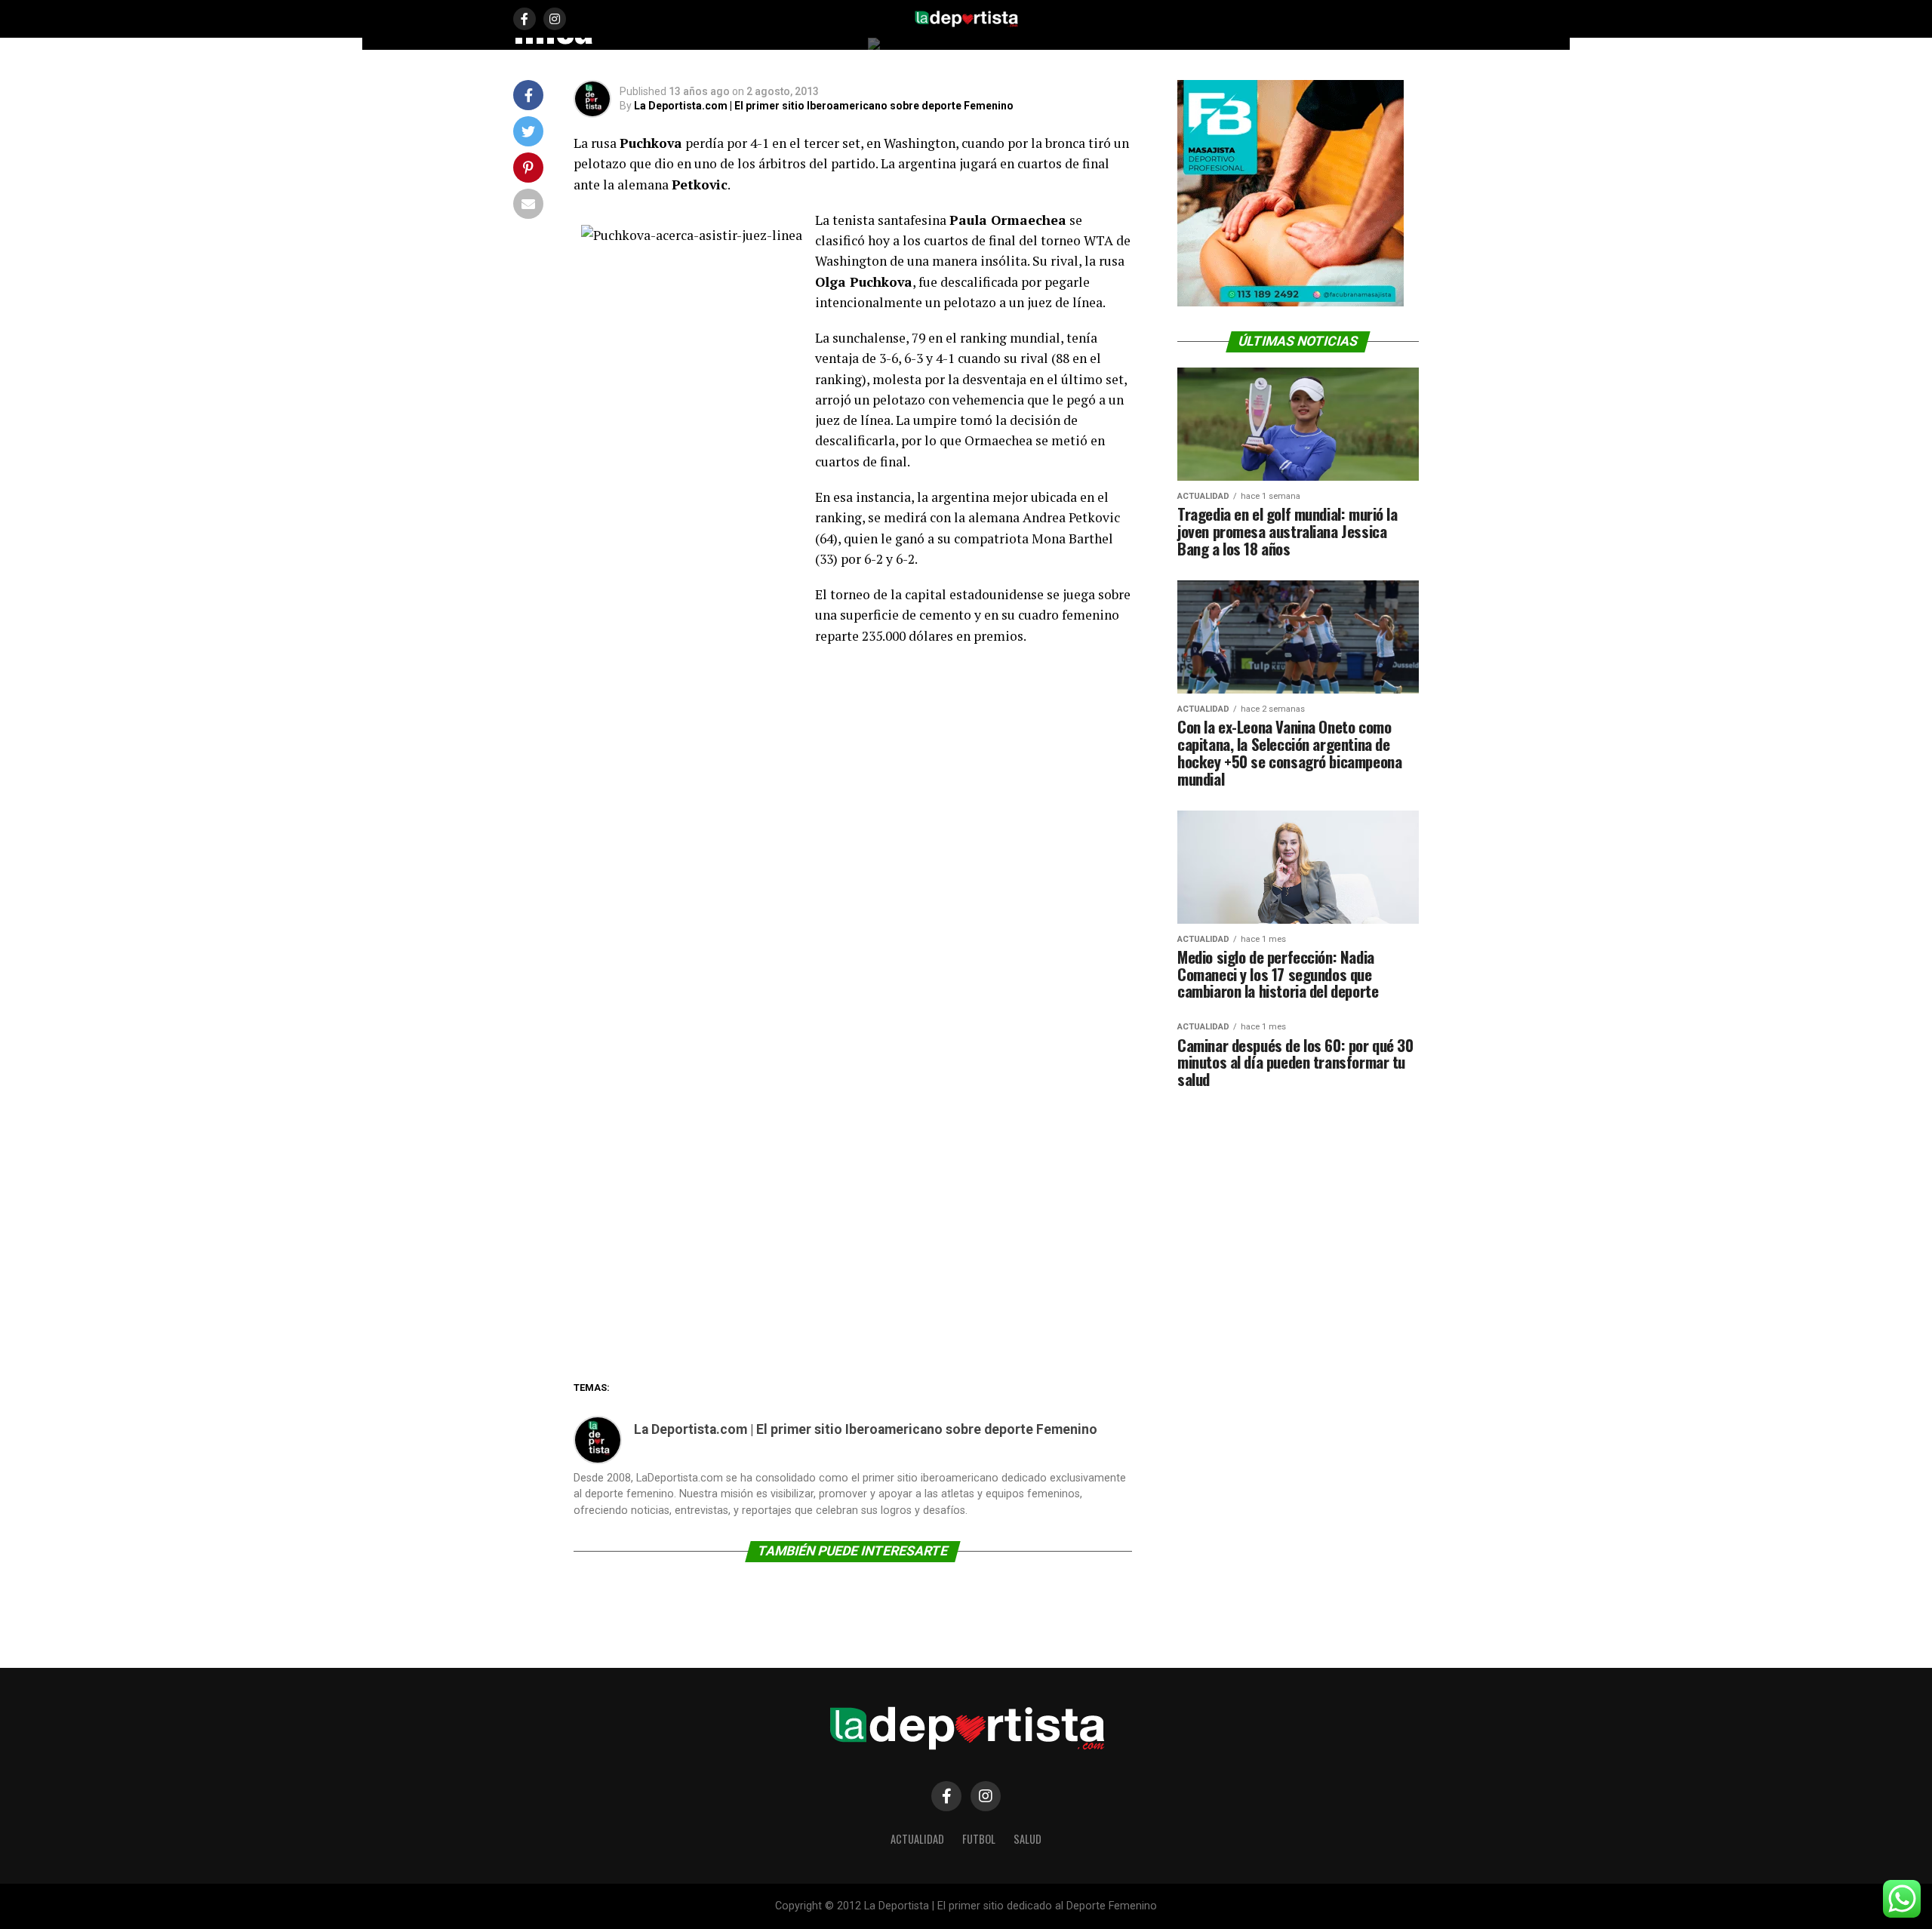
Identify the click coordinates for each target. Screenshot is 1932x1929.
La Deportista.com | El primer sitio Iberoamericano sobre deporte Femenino (824, 106)
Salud (1028, 1839)
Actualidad (917, 1839)
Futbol (979, 1839)
